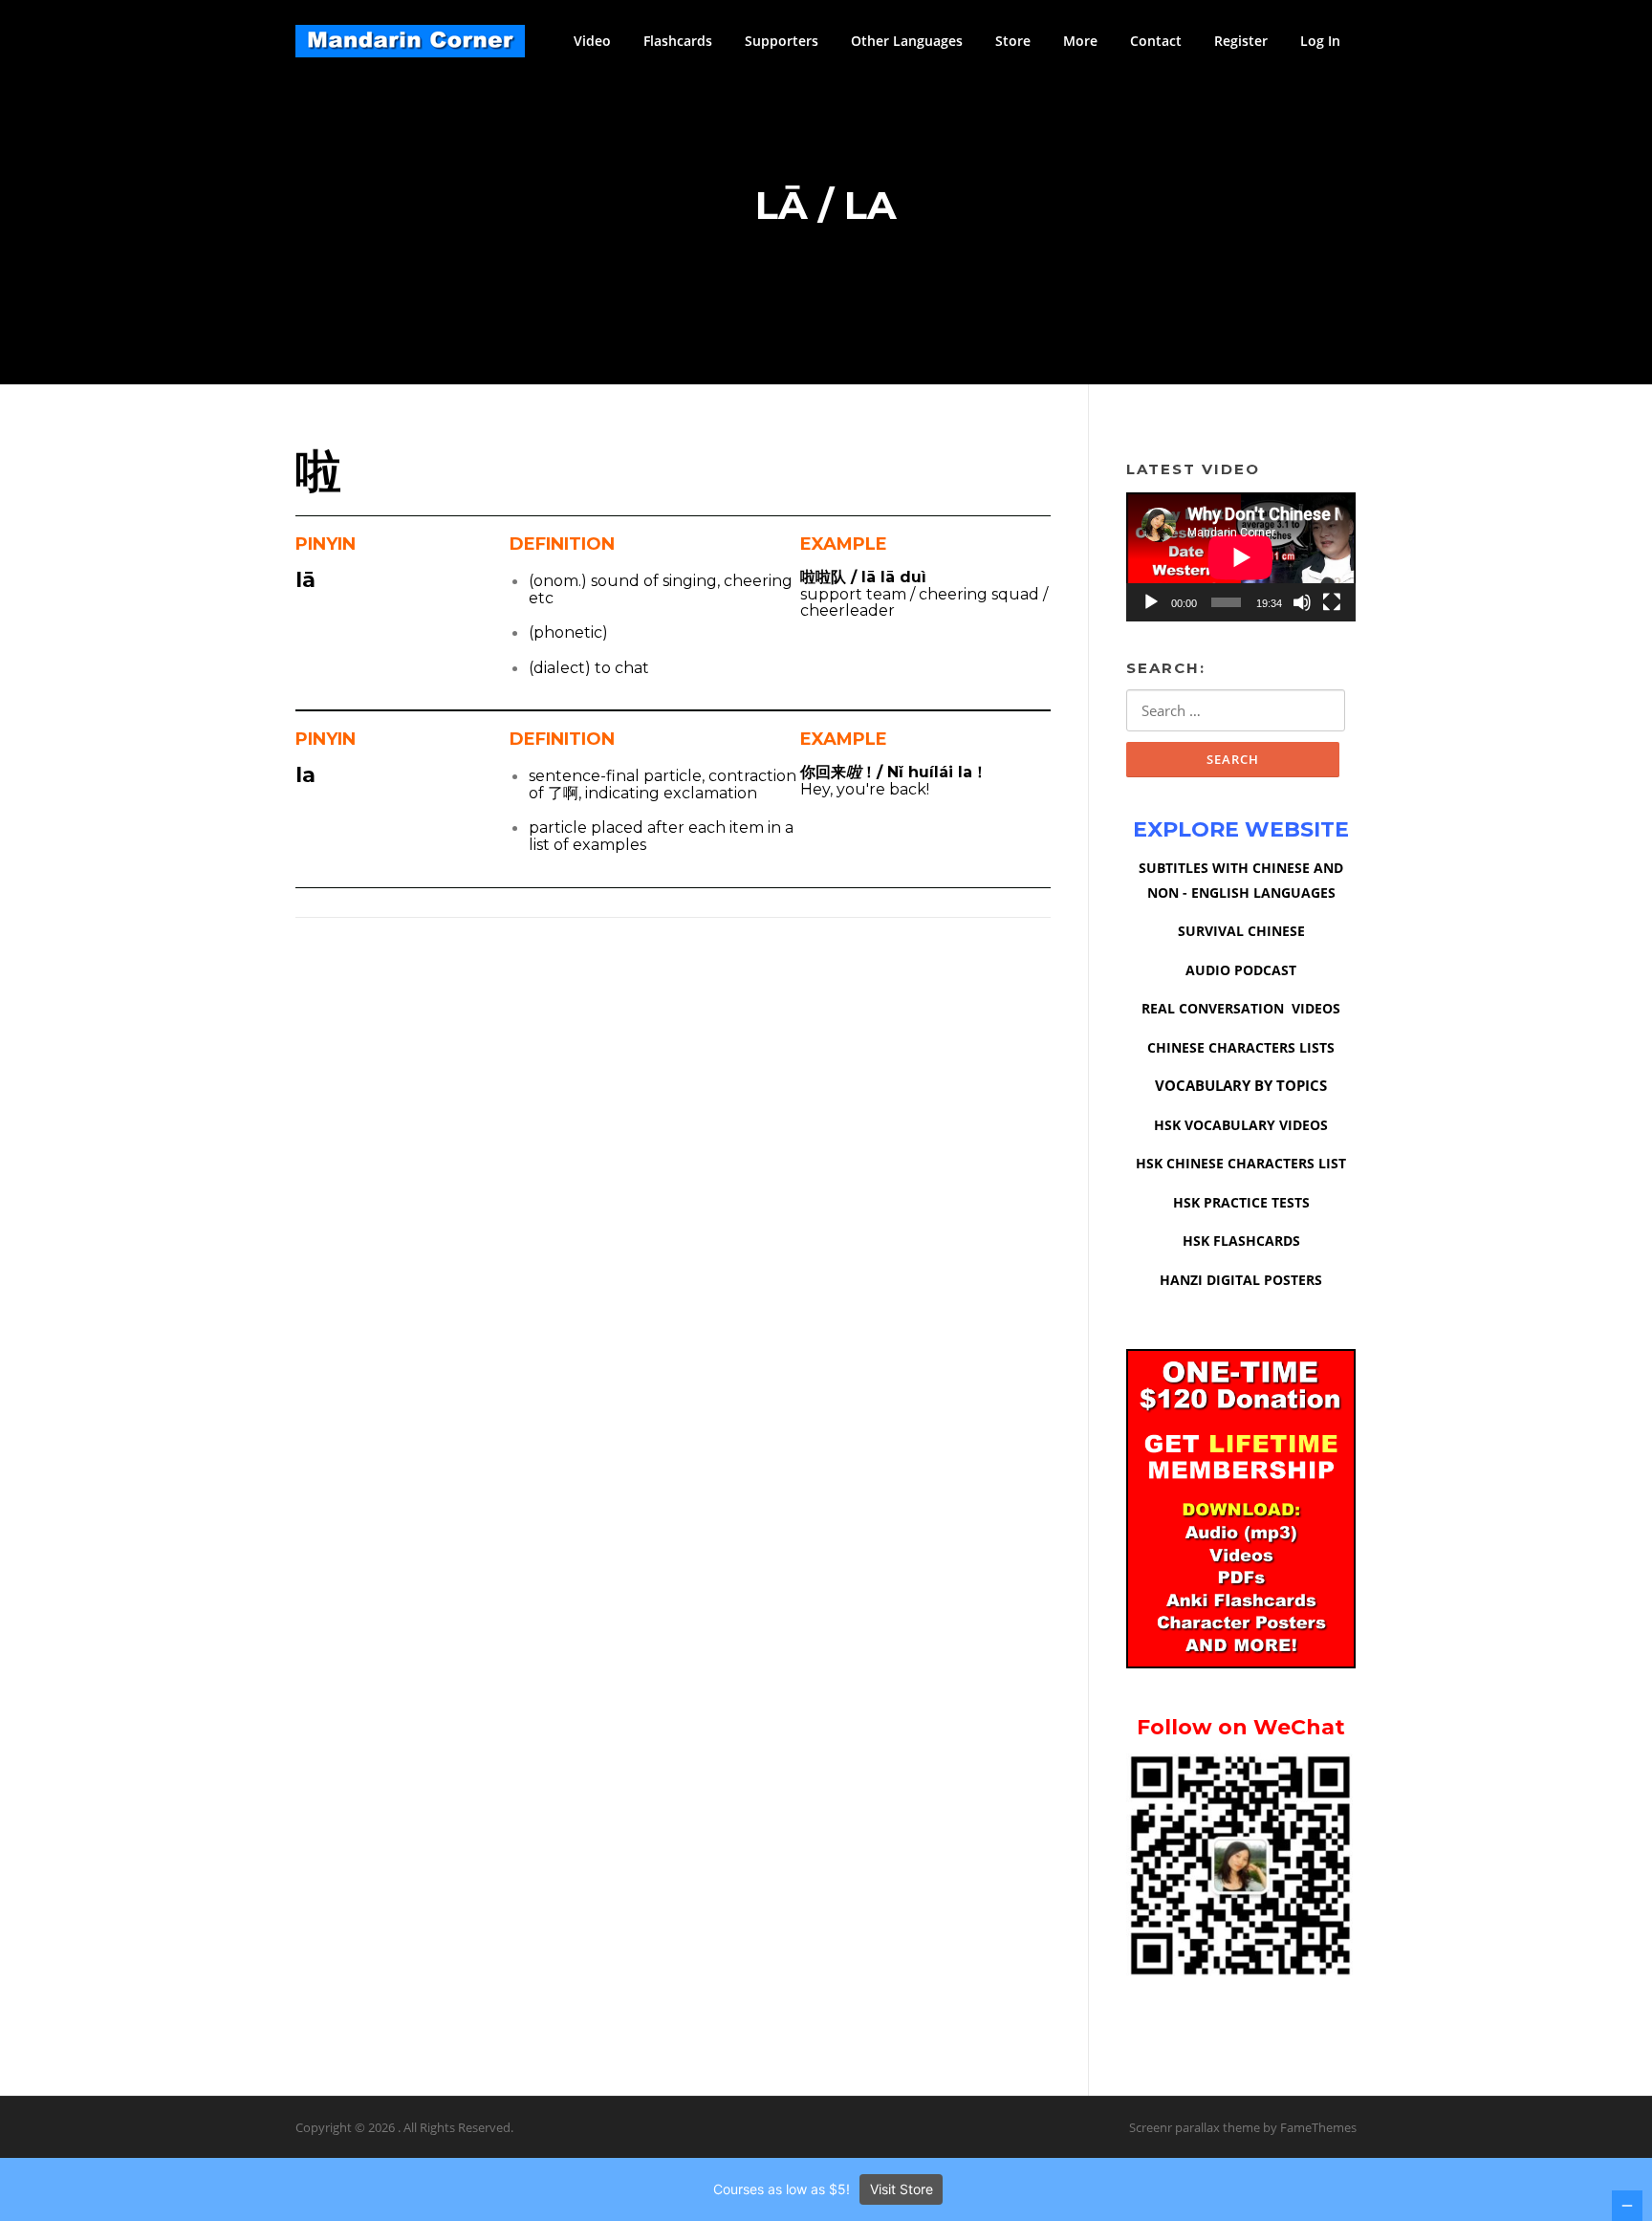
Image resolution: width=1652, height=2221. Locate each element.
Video (592, 41)
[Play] (1151, 602)
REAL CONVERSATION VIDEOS (1241, 1008)
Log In (1320, 41)
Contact (1156, 41)
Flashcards (678, 41)
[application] (1241, 557)
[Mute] (1302, 602)
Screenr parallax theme (1195, 2127)
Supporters (782, 41)
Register (1241, 41)
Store (1013, 41)
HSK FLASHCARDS (1241, 1241)
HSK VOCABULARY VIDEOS (1241, 1125)
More (1080, 41)
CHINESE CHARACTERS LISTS (1241, 1047)
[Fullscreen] (1332, 602)
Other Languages (907, 41)
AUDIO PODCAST (1241, 970)
